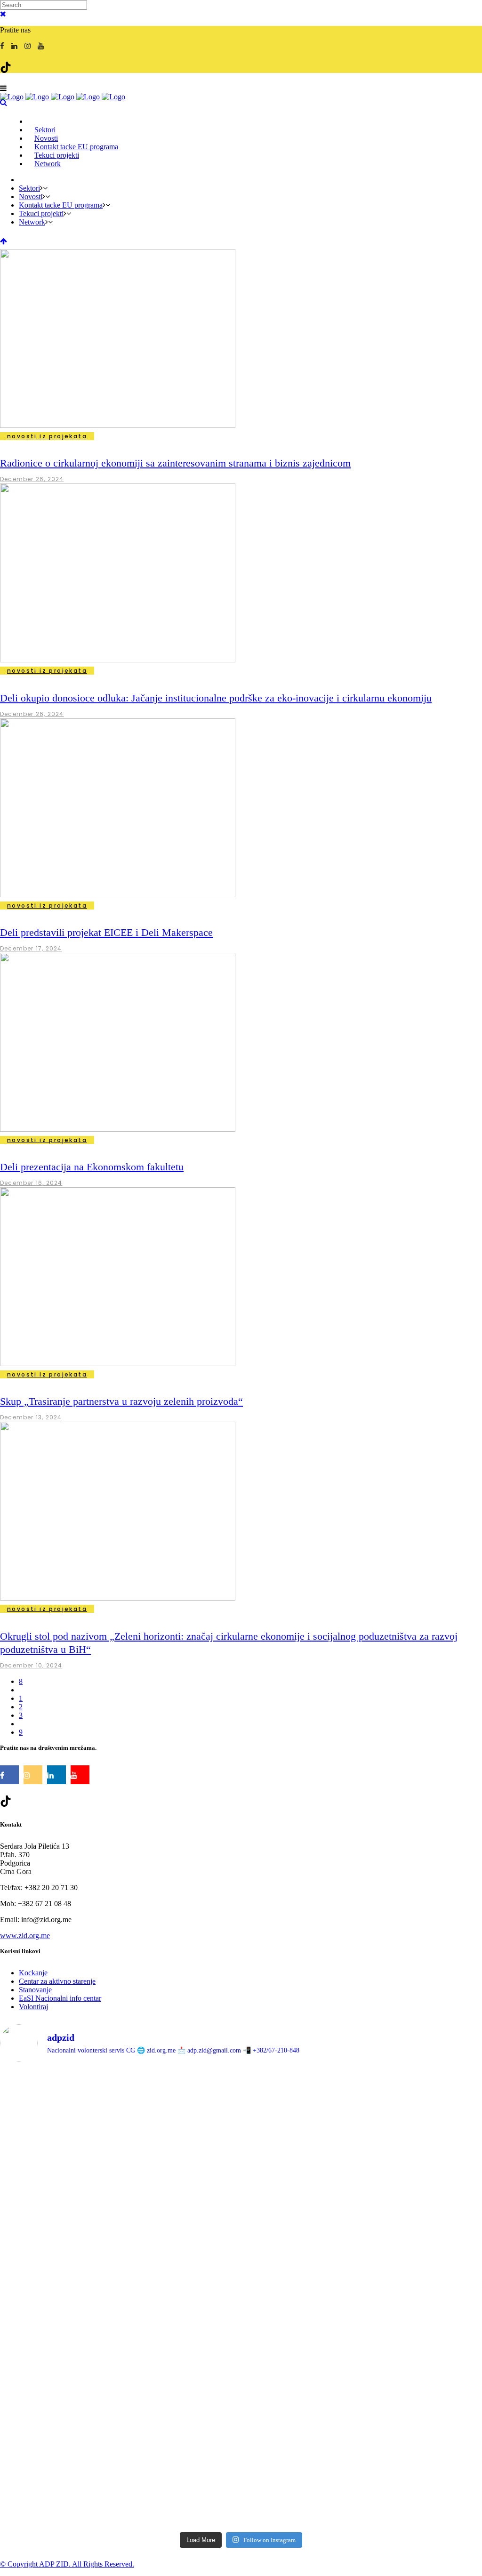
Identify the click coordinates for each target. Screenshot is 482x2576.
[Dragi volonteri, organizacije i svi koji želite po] (403, 2224)
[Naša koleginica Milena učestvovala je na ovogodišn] (241, 2452)
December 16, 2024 (31, 1183)
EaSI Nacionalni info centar (60, 1998)
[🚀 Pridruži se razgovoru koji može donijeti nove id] (241, 2108)
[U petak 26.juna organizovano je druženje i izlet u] (79, 2448)
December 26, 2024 (32, 479)
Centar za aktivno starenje (57, 1981)
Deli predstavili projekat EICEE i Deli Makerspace (106, 932)
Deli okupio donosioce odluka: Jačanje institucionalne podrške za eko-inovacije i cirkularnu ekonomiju (216, 698)
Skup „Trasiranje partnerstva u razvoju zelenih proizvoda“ (121, 1401)
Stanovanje (35, 1990)
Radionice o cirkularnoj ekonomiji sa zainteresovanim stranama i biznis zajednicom (175, 463)
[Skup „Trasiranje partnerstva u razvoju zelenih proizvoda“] (118, 1364)
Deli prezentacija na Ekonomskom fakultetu (92, 1167)
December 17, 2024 (31, 948)
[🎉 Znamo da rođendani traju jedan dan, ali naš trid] (403, 2427)
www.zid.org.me (25, 1936)
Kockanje (33, 1973)
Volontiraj (33, 2007)
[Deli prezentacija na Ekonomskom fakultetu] (118, 1129)
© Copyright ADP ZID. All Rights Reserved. (67, 2564)
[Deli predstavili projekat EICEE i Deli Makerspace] (118, 895)
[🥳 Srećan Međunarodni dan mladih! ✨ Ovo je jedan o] (79, 2124)
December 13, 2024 (31, 1417)
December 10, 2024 (31, 1665)
